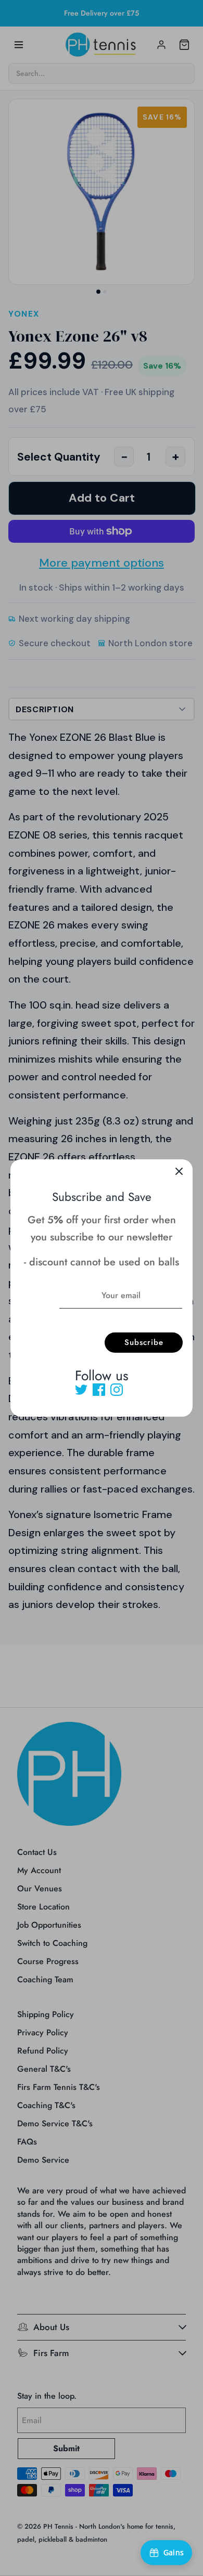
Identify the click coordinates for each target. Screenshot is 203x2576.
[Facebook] (99, 1390)
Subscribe (144, 1342)
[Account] (161, 45)
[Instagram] (117, 1390)
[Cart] (184, 45)
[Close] (179, 1173)
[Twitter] (81, 1390)
